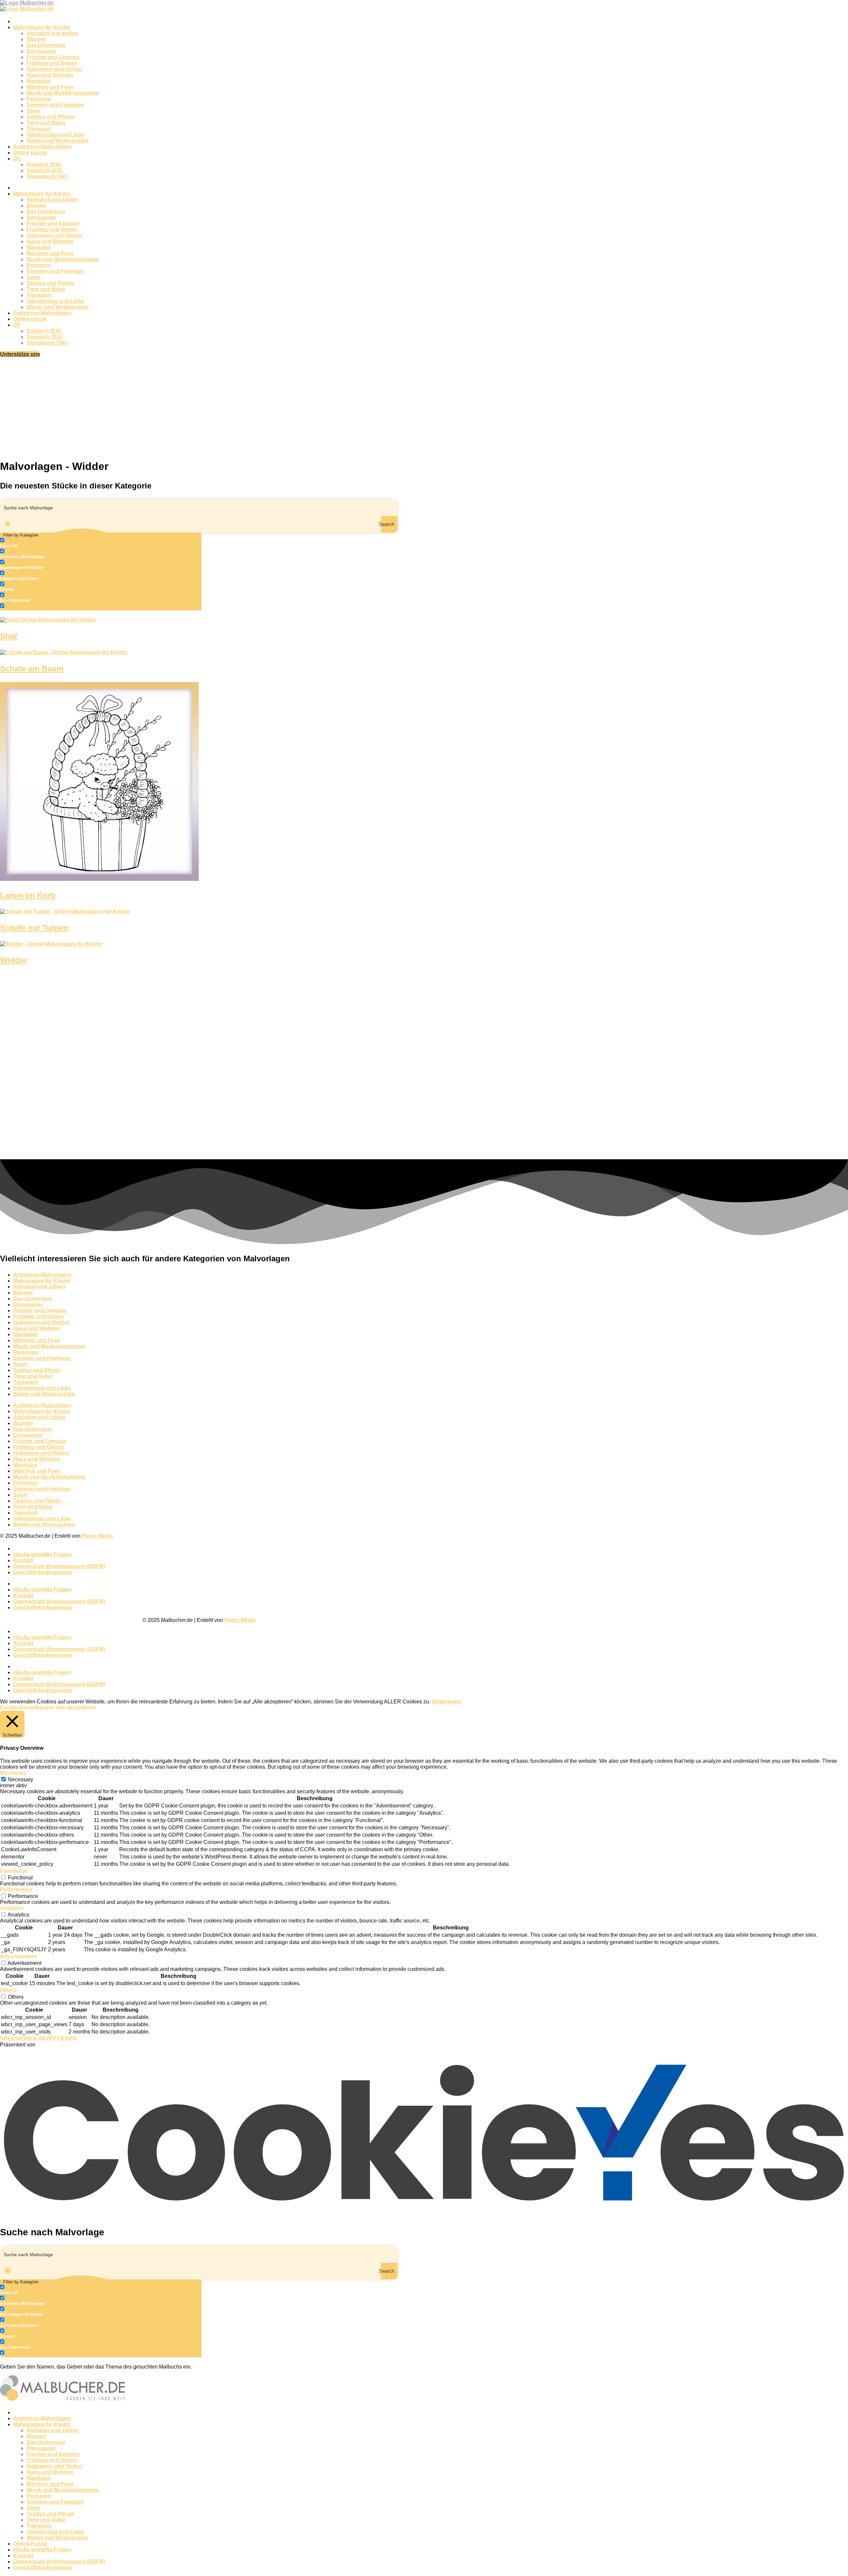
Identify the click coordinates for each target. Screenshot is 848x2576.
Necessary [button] (13, 1773)
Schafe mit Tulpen (34, 928)
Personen (39, 99)
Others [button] (8, 1990)
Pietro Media (97, 1536)
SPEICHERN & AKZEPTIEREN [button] (38, 2039)
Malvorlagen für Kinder (42, 27)
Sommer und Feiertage (55, 105)
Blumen (36, 39)
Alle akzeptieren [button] (76, 1708)
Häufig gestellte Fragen (42, 1554)
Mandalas (39, 81)
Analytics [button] (12, 1908)
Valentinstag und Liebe (55, 135)
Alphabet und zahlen (53, 33)
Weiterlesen (446, 1702)
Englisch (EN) (44, 165)
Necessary (21, 1779)
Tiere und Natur (46, 123)
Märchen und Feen (50, 87)
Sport (33, 111)
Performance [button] (16, 1889)
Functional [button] (13, 1871)
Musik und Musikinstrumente (63, 93)
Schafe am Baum (32, 669)
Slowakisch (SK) (47, 176)
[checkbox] (33, 543)
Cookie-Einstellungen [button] (27, 1708)
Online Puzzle (30, 2544)
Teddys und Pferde (50, 117)
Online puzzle (30, 153)
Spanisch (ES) (44, 171)
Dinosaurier (41, 51)
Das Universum (46, 45)
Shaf (9, 636)
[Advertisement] (424, 407)
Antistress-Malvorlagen (42, 147)
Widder (14, 960)
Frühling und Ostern (52, 63)
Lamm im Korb (28, 895)
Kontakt (23, 1560)
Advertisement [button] (18, 1956)
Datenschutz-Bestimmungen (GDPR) (59, 1566)
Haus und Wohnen (50, 75)
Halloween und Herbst (54, 69)
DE (17, 159)
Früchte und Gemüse (53, 57)
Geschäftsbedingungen (43, 1572)
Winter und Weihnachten (57, 141)
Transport (39, 129)
